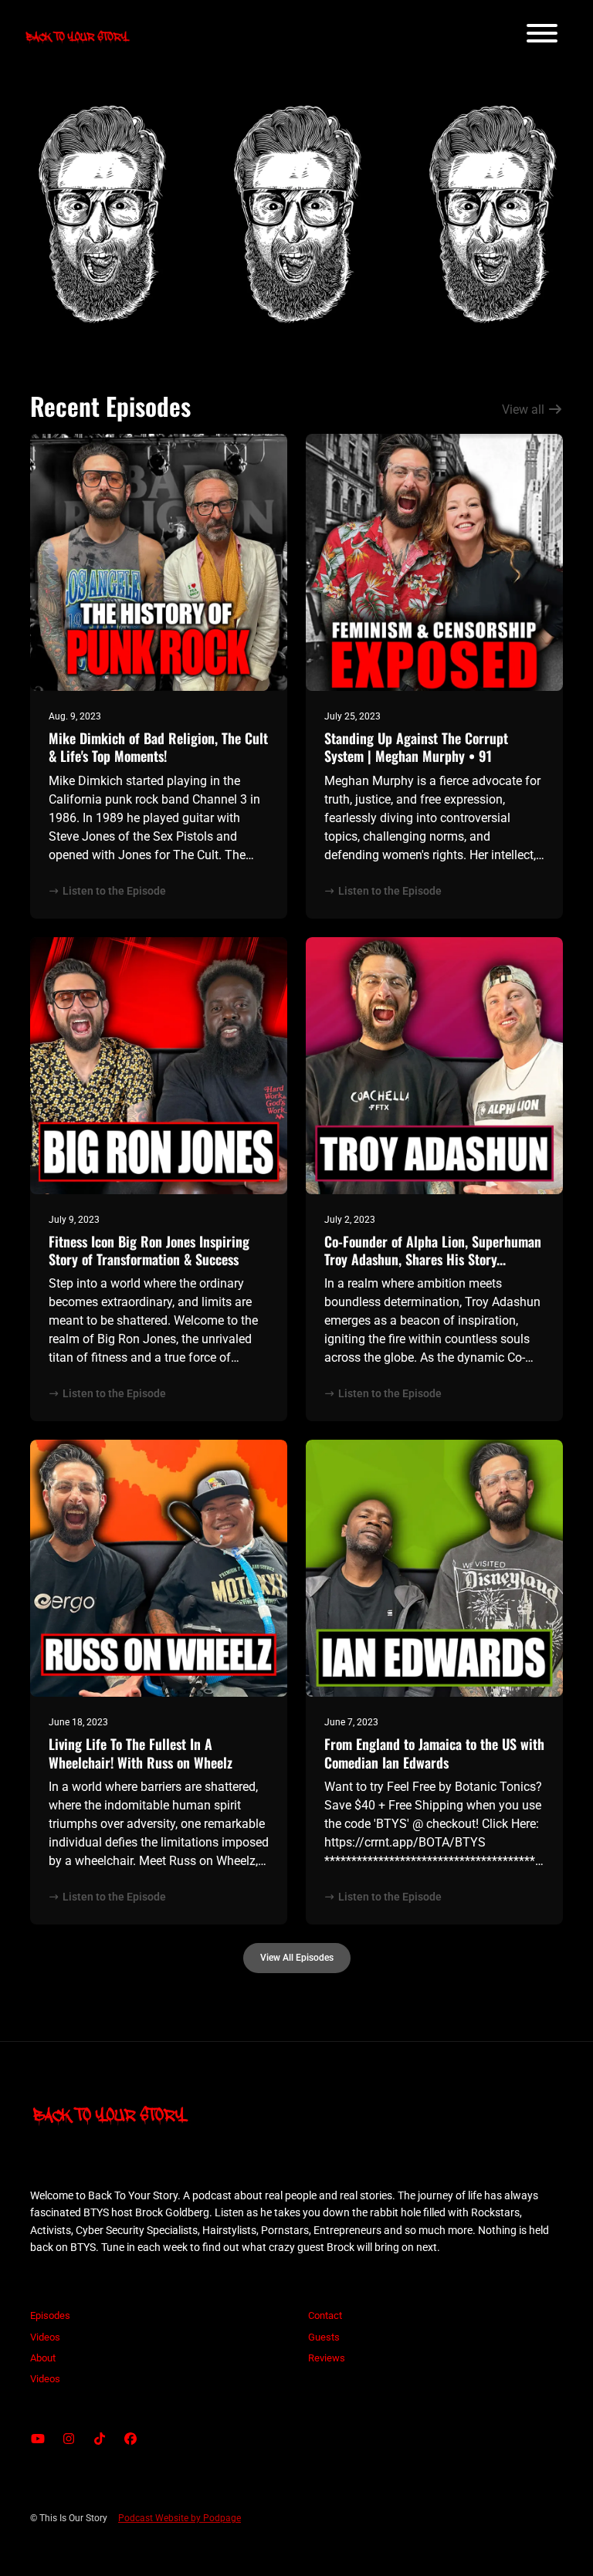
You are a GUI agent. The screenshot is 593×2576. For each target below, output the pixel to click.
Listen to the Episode (114, 891)
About (43, 2358)
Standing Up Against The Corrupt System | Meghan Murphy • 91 (416, 747)
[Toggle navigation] (542, 36)
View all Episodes (297, 1957)
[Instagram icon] (69, 2439)
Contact (325, 2315)
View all (525, 410)
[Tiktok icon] (100, 2439)
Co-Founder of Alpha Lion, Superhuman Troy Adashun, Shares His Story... (433, 1250)
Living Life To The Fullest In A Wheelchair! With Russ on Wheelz (141, 1753)
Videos (45, 2337)
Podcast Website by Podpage (180, 2518)
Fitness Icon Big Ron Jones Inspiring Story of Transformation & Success (149, 1250)
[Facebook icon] (130, 2439)
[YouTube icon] (38, 2439)
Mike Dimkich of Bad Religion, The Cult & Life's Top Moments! (158, 747)
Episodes (50, 2315)
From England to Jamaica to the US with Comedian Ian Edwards (434, 1753)
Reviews (327, 2358)
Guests (324, 2337)
